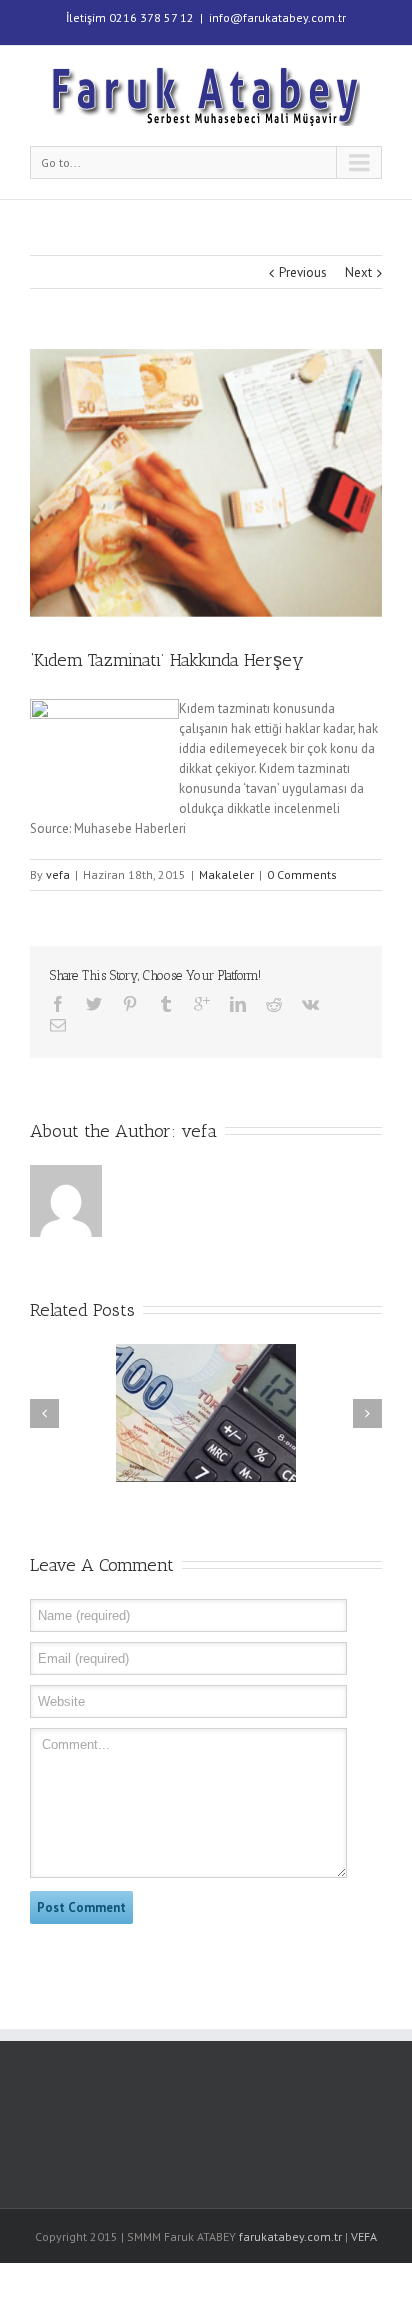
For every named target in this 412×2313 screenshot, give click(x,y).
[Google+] (202, 1004)
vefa (58, 874)
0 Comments (302, 874)
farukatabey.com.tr (290, 2236)
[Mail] (58, 1025)
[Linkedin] (238, 1004)
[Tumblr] (166, 1004)
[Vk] (310, 1004)
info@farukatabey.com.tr (277, 17)
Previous (303, 272)
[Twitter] (94, 1004)
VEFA (364, 2236)
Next (358, 272)
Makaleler (226, 874)
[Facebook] (58, 1004)
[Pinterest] (130, 1004)
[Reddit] (274, 1004)
